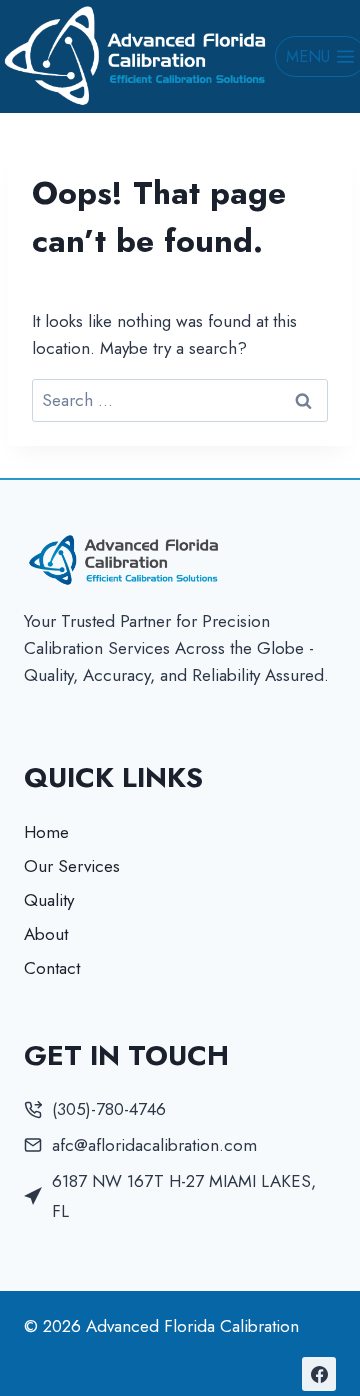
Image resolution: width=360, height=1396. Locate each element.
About (46, 934)
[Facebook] (319, 1374)
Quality (49, 900)
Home (46, 832)
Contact (52, 968)
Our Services (72, 866)
